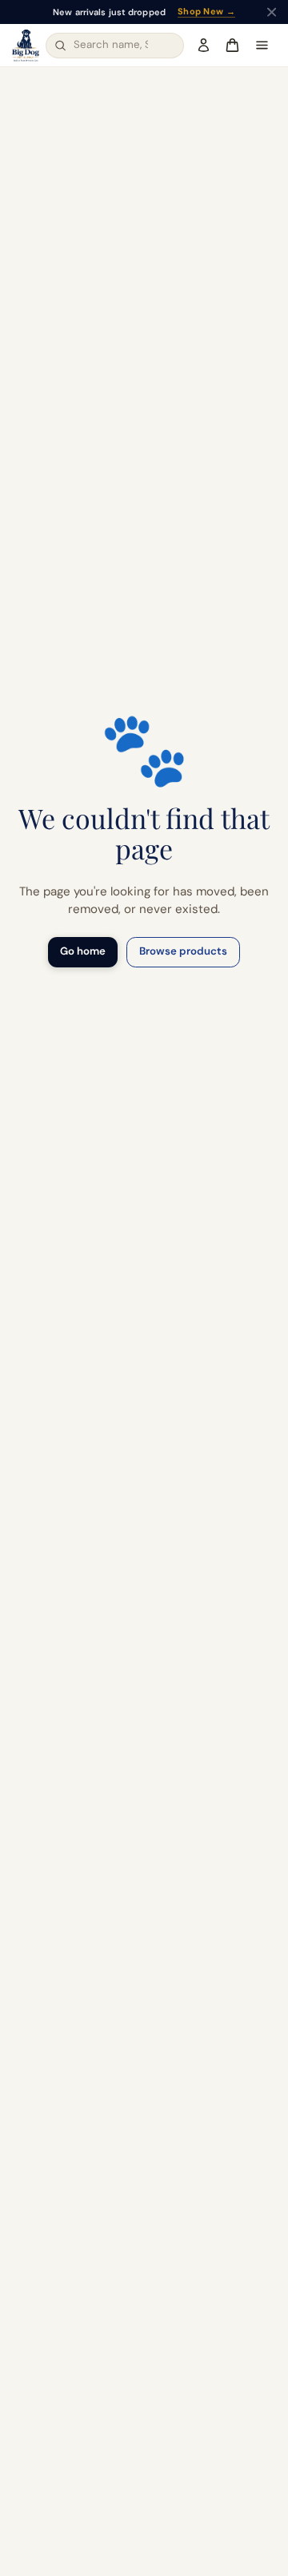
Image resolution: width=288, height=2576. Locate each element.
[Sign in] (203, 46)
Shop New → (206, 12)
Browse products (183, 951)
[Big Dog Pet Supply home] (26, 46)
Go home (83, 951)
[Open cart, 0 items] (232, 46)
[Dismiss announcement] (272, 12)
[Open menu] (262, 46)
